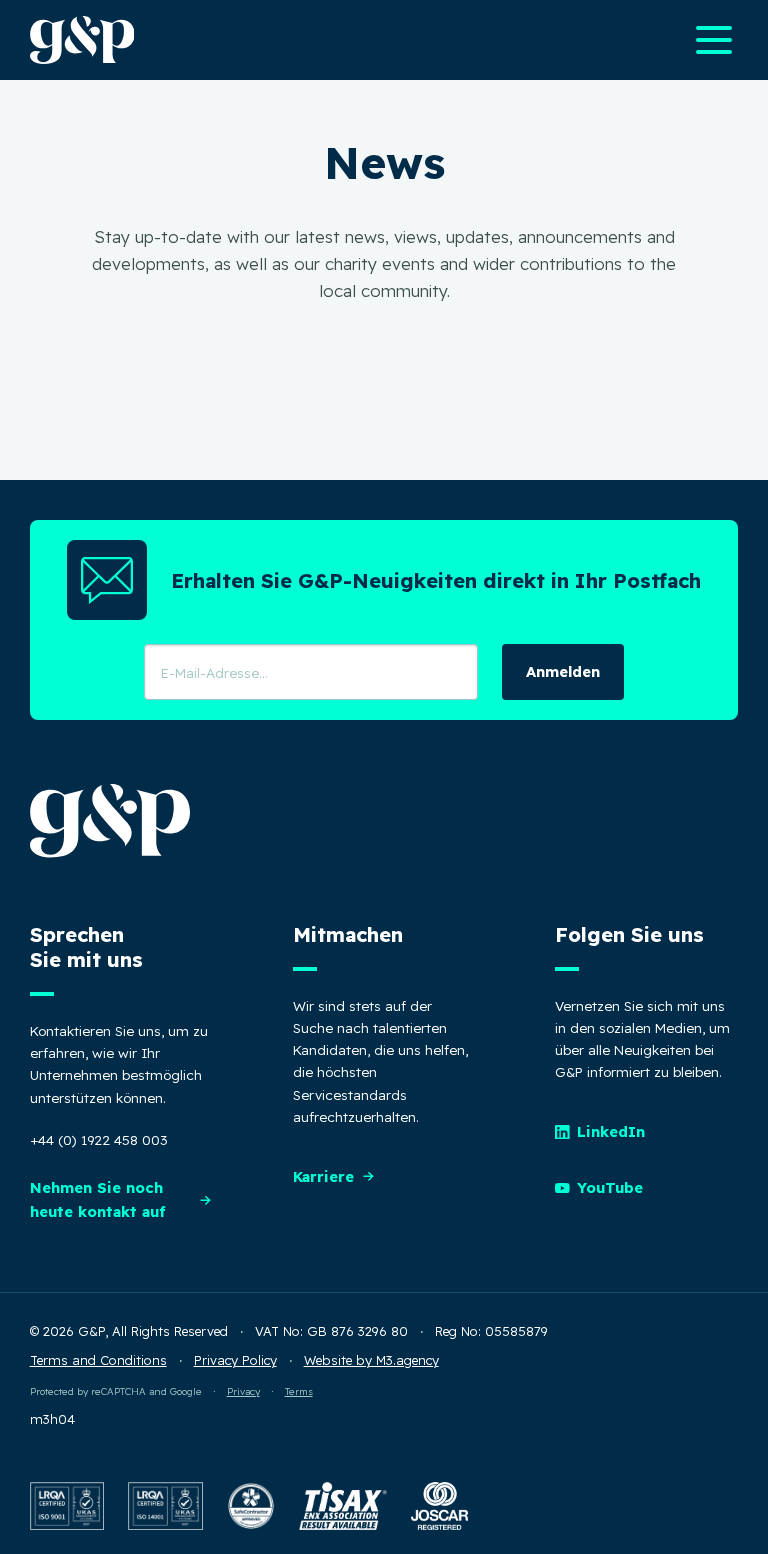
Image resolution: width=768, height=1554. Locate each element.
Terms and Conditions (98, 1360)
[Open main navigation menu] (714, 40)
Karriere (323, 1176)
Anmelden (563, 671)
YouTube (610, 1187)
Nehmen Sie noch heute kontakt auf (98, 1199)
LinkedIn (611, 1131)
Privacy (243, 1391)
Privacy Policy (235, 1360)
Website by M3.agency (371, 1360)
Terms (299, 1391)
